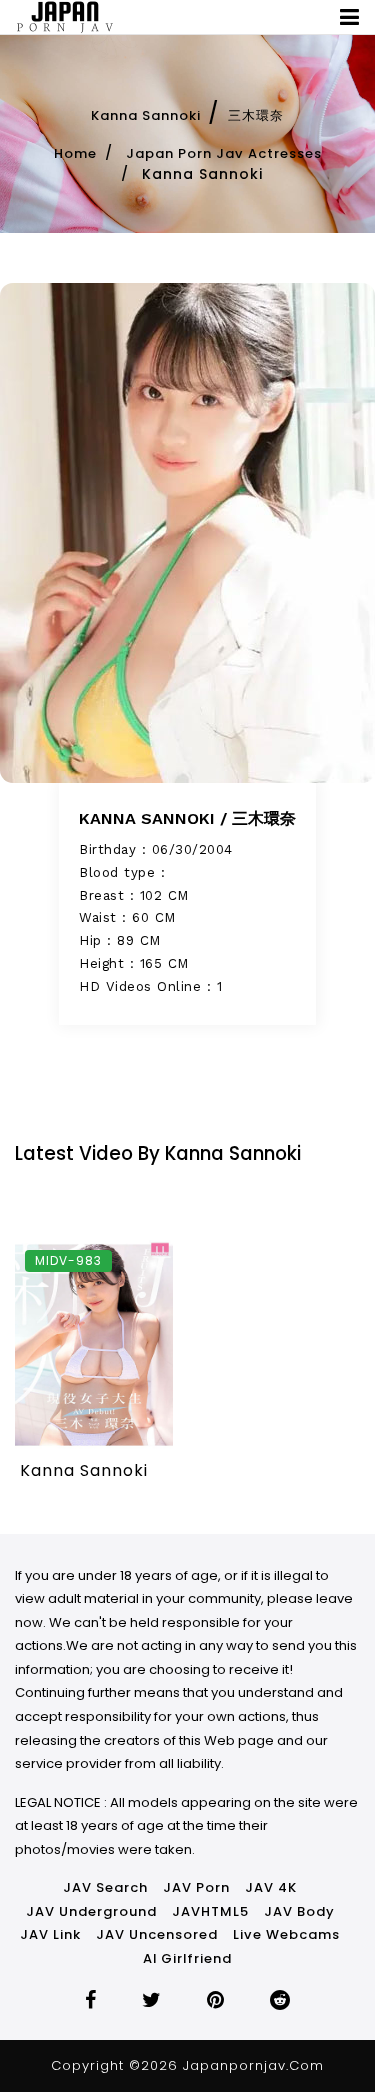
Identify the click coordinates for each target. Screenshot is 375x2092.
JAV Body (299, 1911)
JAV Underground (91, 1911)
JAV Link (50, 1934)
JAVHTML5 (210, 1911)
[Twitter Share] (152, 2002)
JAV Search (105, 1887)
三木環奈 (256, 115)
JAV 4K (271, 1887)
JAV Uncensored (157, 1934)
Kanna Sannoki (146, 115)
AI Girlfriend (187, 1958)
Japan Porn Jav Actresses (224, 153)
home (75, 153)
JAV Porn (196, 1887)
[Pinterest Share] (216, 2002)
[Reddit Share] (280, 2002)
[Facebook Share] (91, 2002)
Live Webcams (286, 1934)
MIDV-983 (68, 1260)
